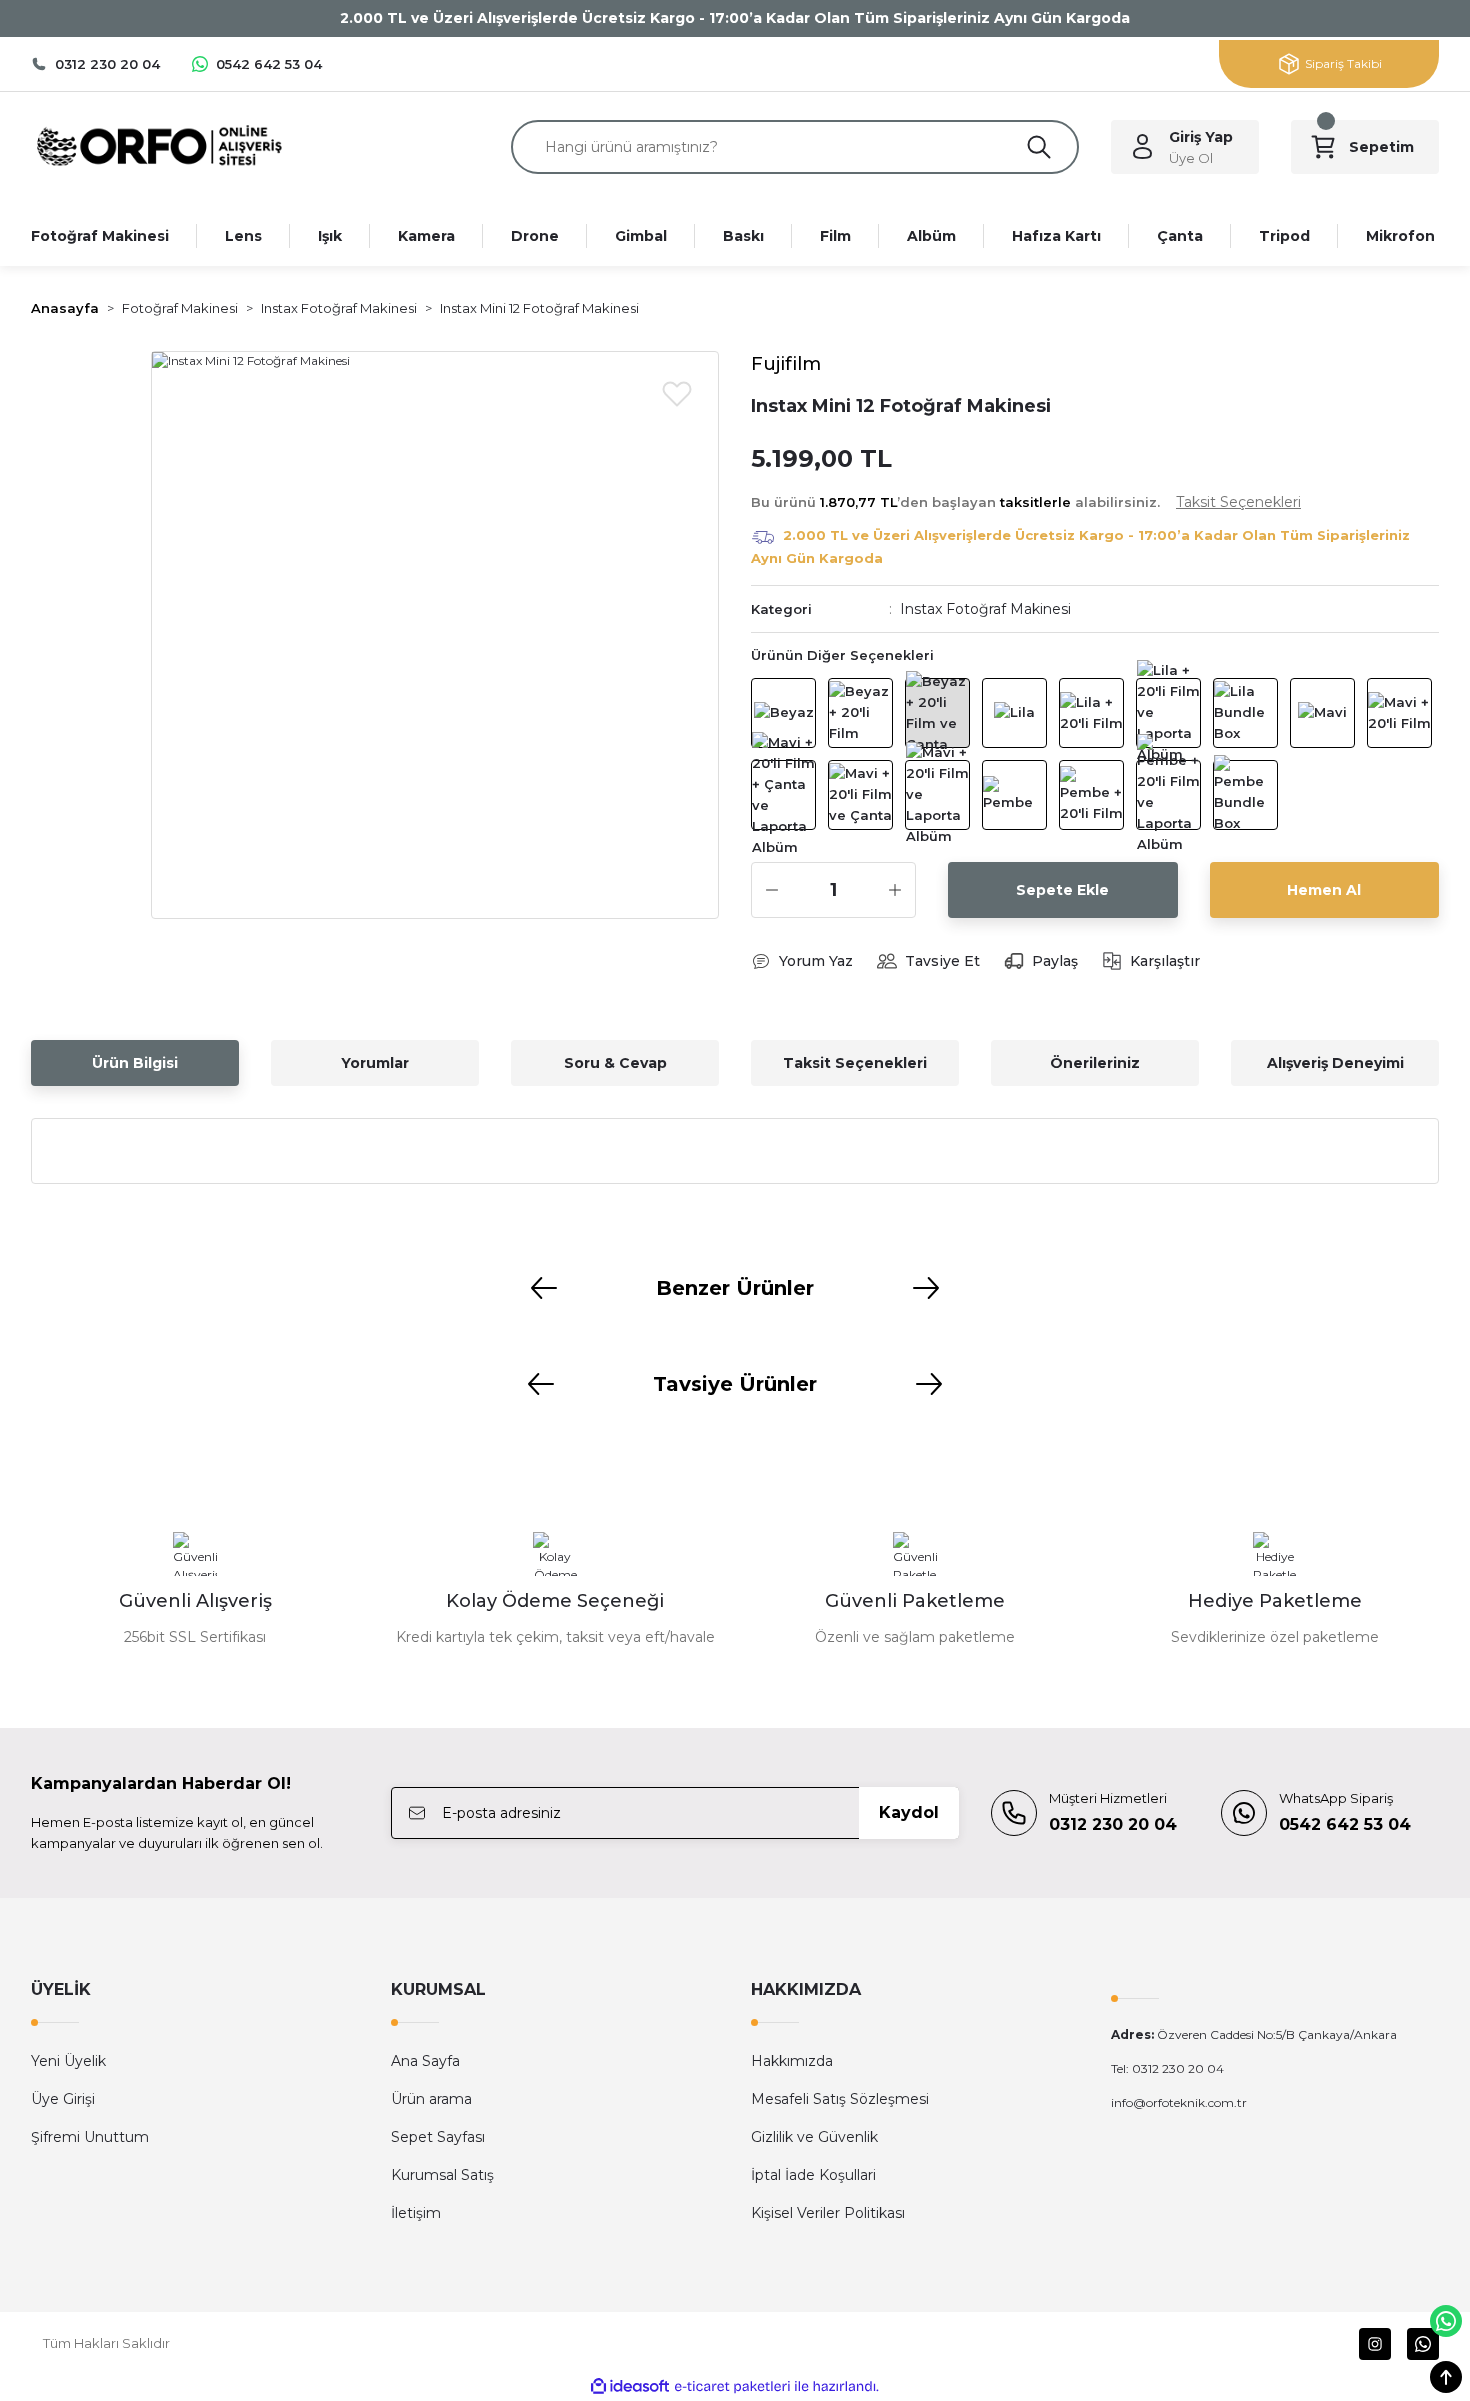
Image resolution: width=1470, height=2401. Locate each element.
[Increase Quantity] (895, 890)
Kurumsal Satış (442, 2175)
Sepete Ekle (1062, 890)
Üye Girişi (63, 2099)
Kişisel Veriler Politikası (828, 2213)
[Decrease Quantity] (772, 890)
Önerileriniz (1095, 1063)
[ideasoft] (630, 2386)
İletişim (416, 2213)
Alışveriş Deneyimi (1335, 1063)
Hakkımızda (792, 2061)
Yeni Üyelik (68, 2061)
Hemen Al (1324, 890)
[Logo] (158, 145)
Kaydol (909, 1812)
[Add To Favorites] (677, 393)
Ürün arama (431, 2099)
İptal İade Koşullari (813, 2175)
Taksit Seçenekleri (855, 1063)
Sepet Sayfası (438, 2137)
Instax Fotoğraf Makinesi (985, 609)
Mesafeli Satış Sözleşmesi (840, 2099)
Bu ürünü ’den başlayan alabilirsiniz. (1026, 502)
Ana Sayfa (425, 2061)
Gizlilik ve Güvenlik (814, 2137)
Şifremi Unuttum (90, 2137)
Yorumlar (375, 1063)
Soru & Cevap (615, 1063)
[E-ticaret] (732, 2386)
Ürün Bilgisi (135, 1063)
